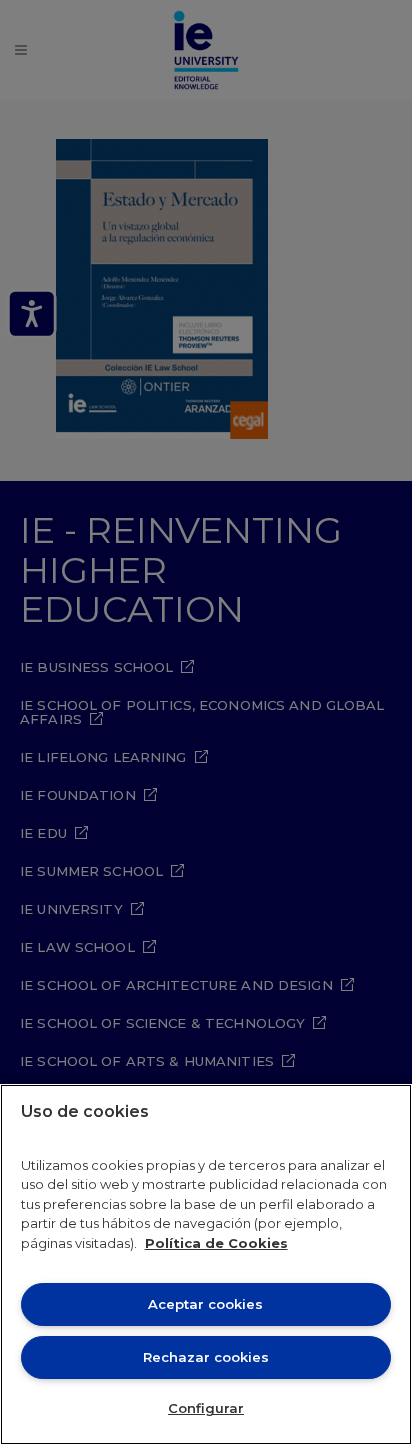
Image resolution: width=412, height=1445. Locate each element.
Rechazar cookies (206, 1357)
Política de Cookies (216, 1243)
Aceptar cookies (205, 1304)
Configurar (206, 1408)
